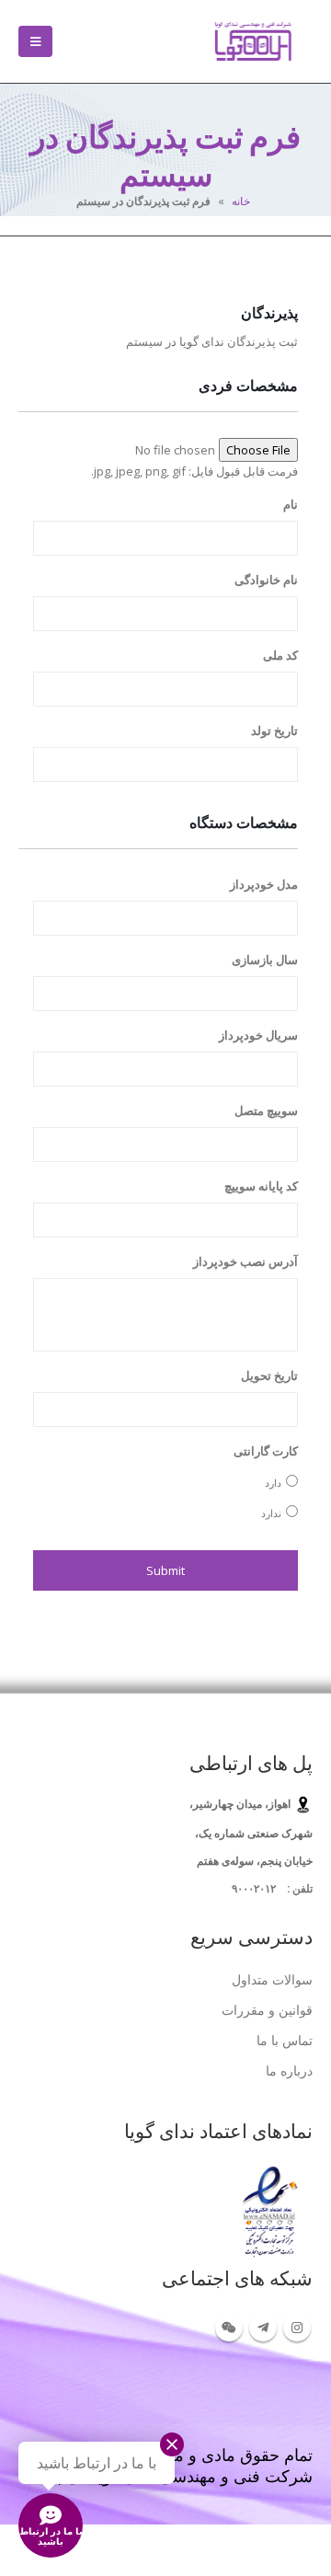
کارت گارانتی (266, 1451)
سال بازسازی (265, 960)
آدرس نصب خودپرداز (245, 1262)
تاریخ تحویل (269, 1376)
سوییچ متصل (266, 1111)
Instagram (297, 2328)
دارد (273, 1483)
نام (291, 505)
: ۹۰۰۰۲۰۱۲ (261, 1888)
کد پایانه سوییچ (261, 1186)
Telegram (263, 2328)
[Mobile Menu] (35, 41)
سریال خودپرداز (258, 1035)
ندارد (271, 1513)
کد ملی (280, 655)
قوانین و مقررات (267, 2010)
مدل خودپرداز (264, 885)
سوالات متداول (272, 1979)
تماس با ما (285, 2040)
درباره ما (289, 2070)
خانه (241, 201)
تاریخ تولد (274, 731)
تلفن (301, 1888)
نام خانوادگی (266, 580)
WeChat (229, 2328)
